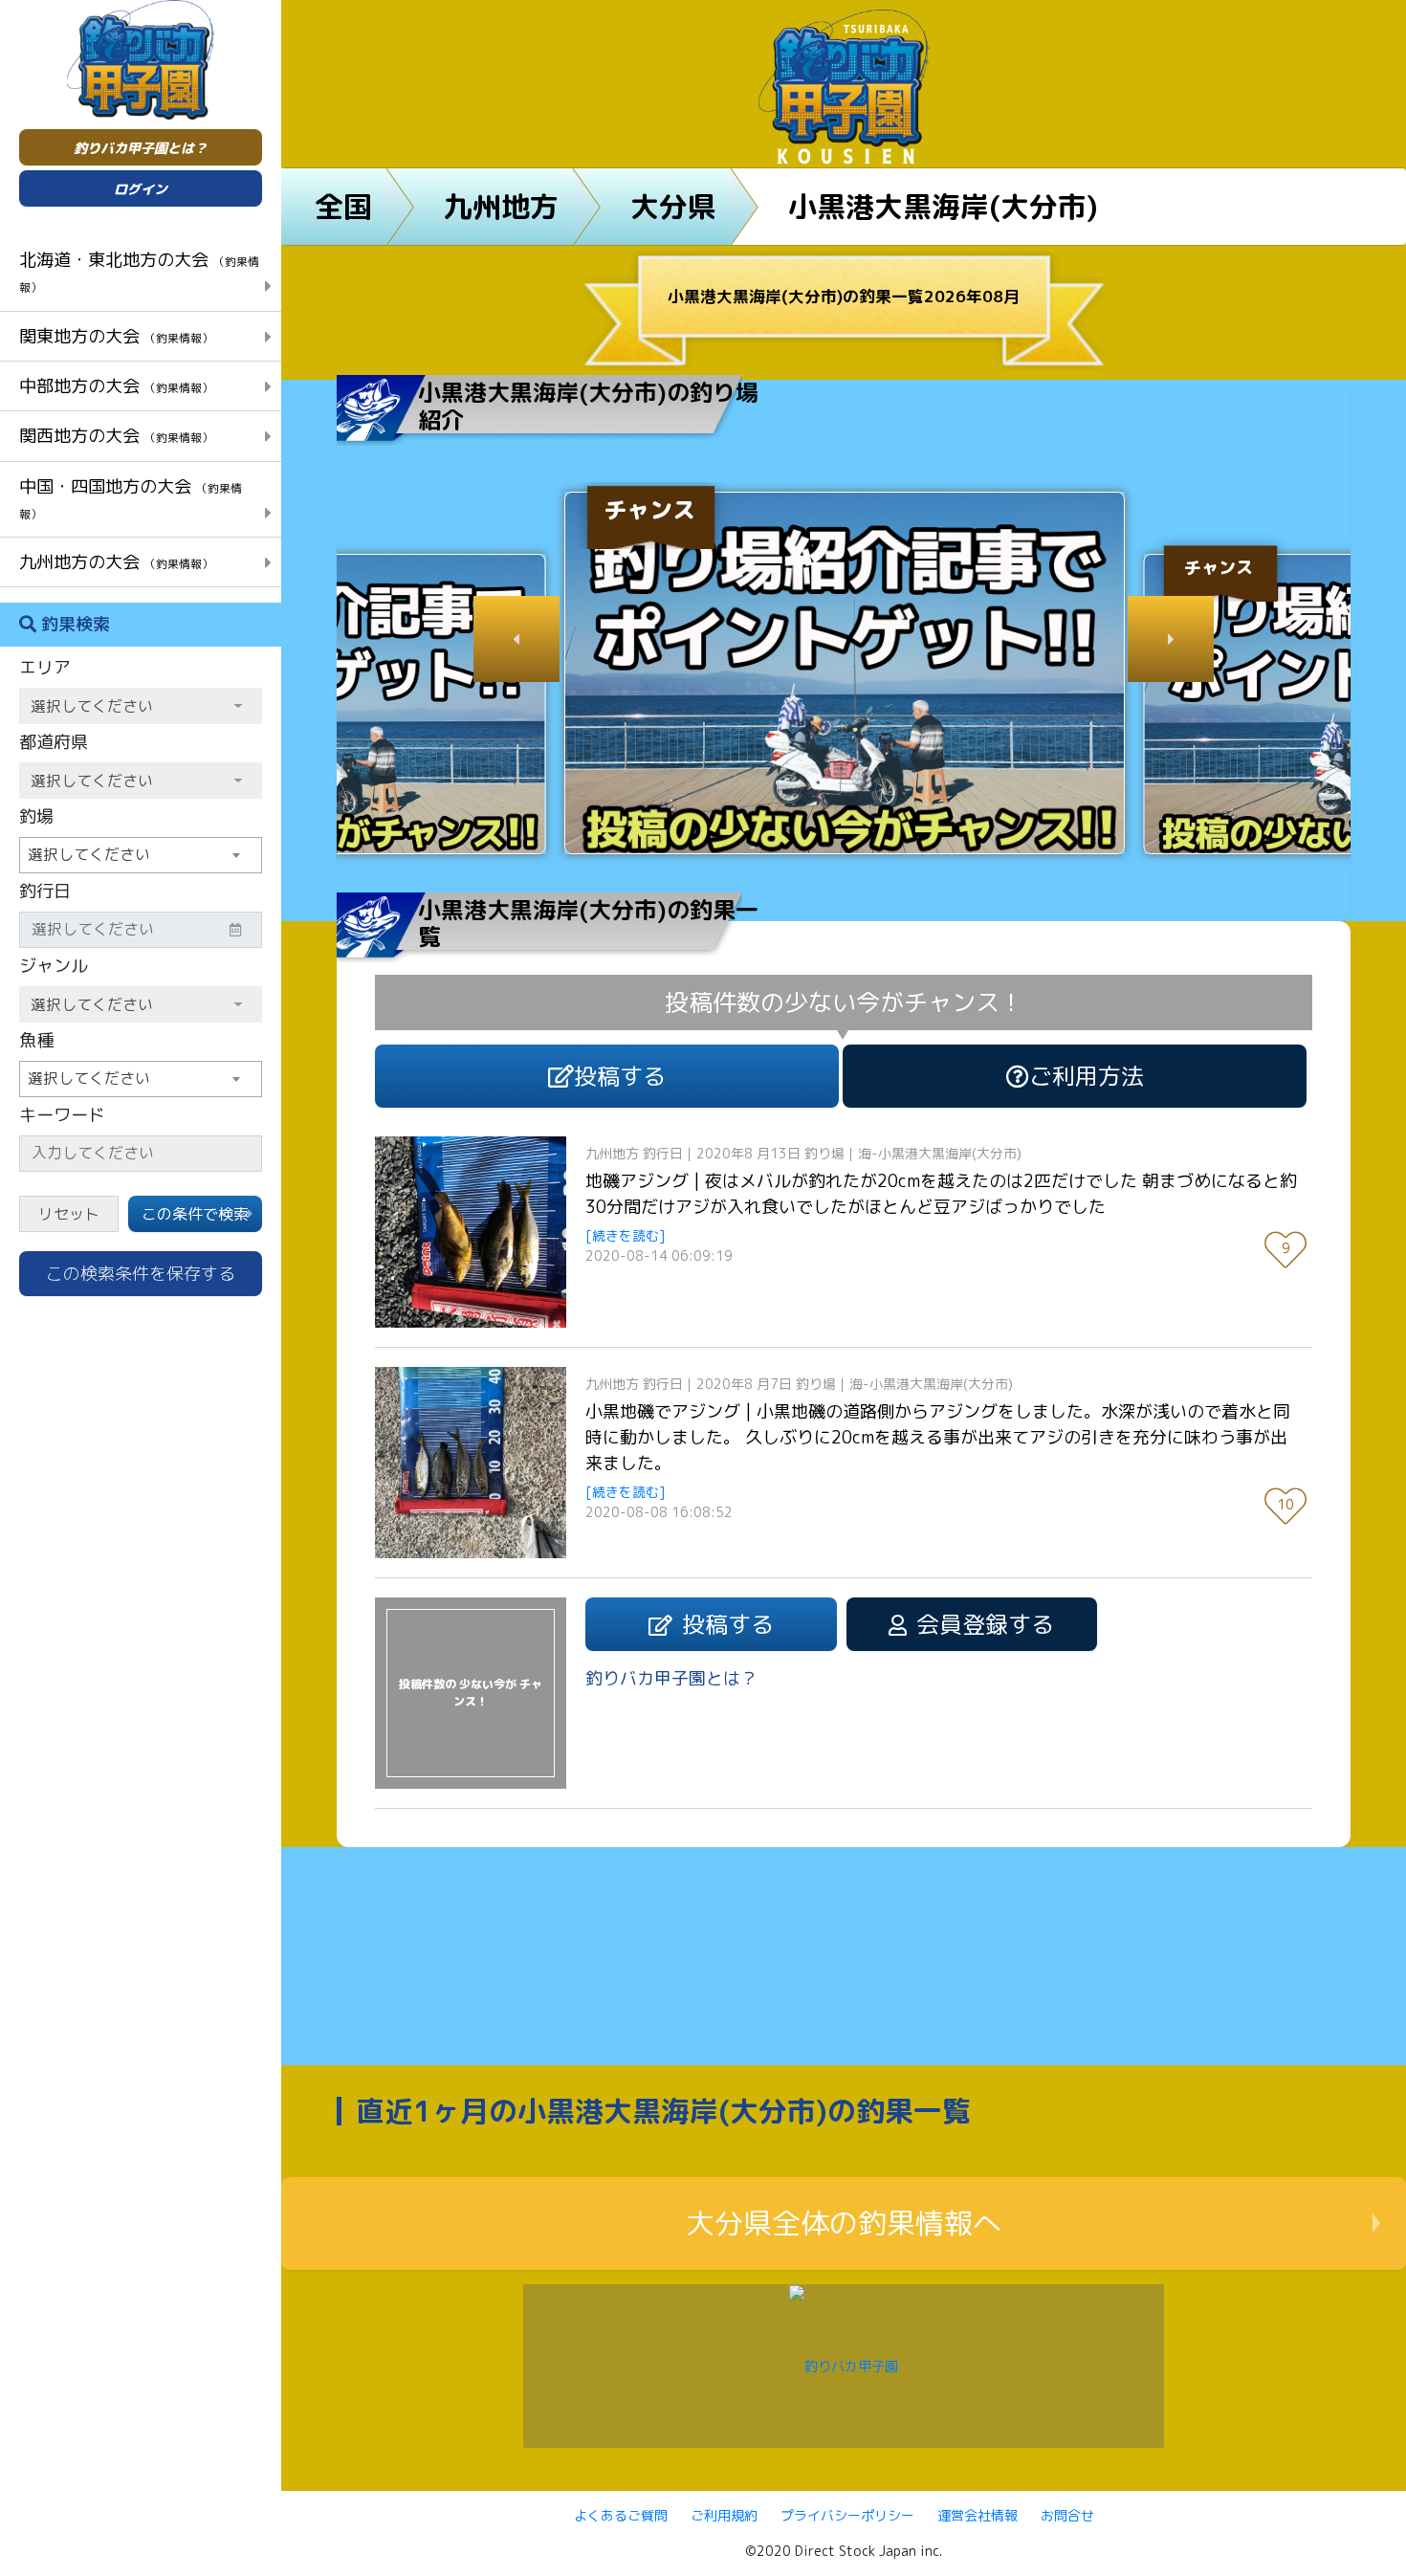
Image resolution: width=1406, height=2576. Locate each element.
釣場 (36, 816)
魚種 (36, 1040)
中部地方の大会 (116, 385)
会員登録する (985, 1624)
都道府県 (54, 742)
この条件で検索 (195, 1214)
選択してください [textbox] (89, 854)
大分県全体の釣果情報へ (844, 2223)
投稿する (620, 1076)
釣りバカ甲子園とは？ (141, 148)
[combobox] (141, 855)
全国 (343, 207)
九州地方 (501, 207)
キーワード (62, 1115)
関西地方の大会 (116, 435)
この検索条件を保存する (141, 1274)
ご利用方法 (1087, 1076)
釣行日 (45, 891)
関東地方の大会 (116, 336)
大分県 (673, 207)
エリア (45, 667)
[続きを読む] (626, 1235)
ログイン (141, 189)
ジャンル (54, 966)
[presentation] (516, 639)
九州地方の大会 (116, 561)
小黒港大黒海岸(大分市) (943, 207)
